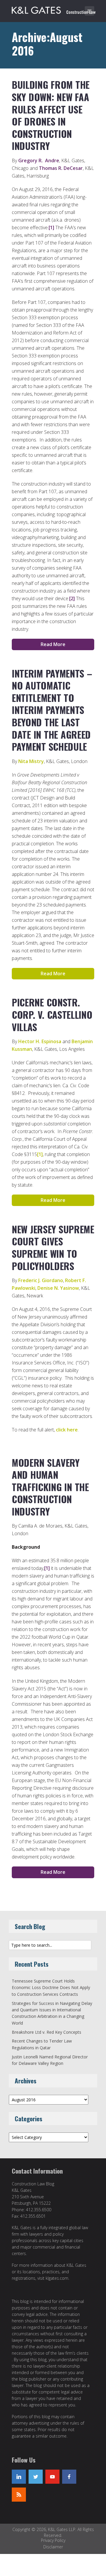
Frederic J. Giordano (41, 1280)
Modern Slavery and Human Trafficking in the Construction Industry (50, 1487)
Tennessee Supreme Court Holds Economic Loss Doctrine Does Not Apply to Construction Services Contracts (51, 1988)
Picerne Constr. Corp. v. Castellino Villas (52, 1014)
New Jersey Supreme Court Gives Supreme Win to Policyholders (53, 1247)
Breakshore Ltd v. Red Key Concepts (47, 2032)
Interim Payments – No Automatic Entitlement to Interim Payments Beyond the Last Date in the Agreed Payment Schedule (52, 710)
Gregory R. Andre (39, 160)
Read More (53, 644)
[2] (72, 598)
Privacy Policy (53, 2540)
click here (67, 1430)
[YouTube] (52, 2477)
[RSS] (19, 2495)
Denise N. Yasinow (58, 1288)
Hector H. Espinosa (40, 1041)
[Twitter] (36, 2477)
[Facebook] (69, 2477)
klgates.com (57, 2278)
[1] (51, 228)
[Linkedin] (19, 2477)
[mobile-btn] (90, 11)
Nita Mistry (31, 761)
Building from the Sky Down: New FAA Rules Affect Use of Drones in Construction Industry (51, 115)
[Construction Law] (54, 9)
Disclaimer (53, 2547)
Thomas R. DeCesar (61, 168)
